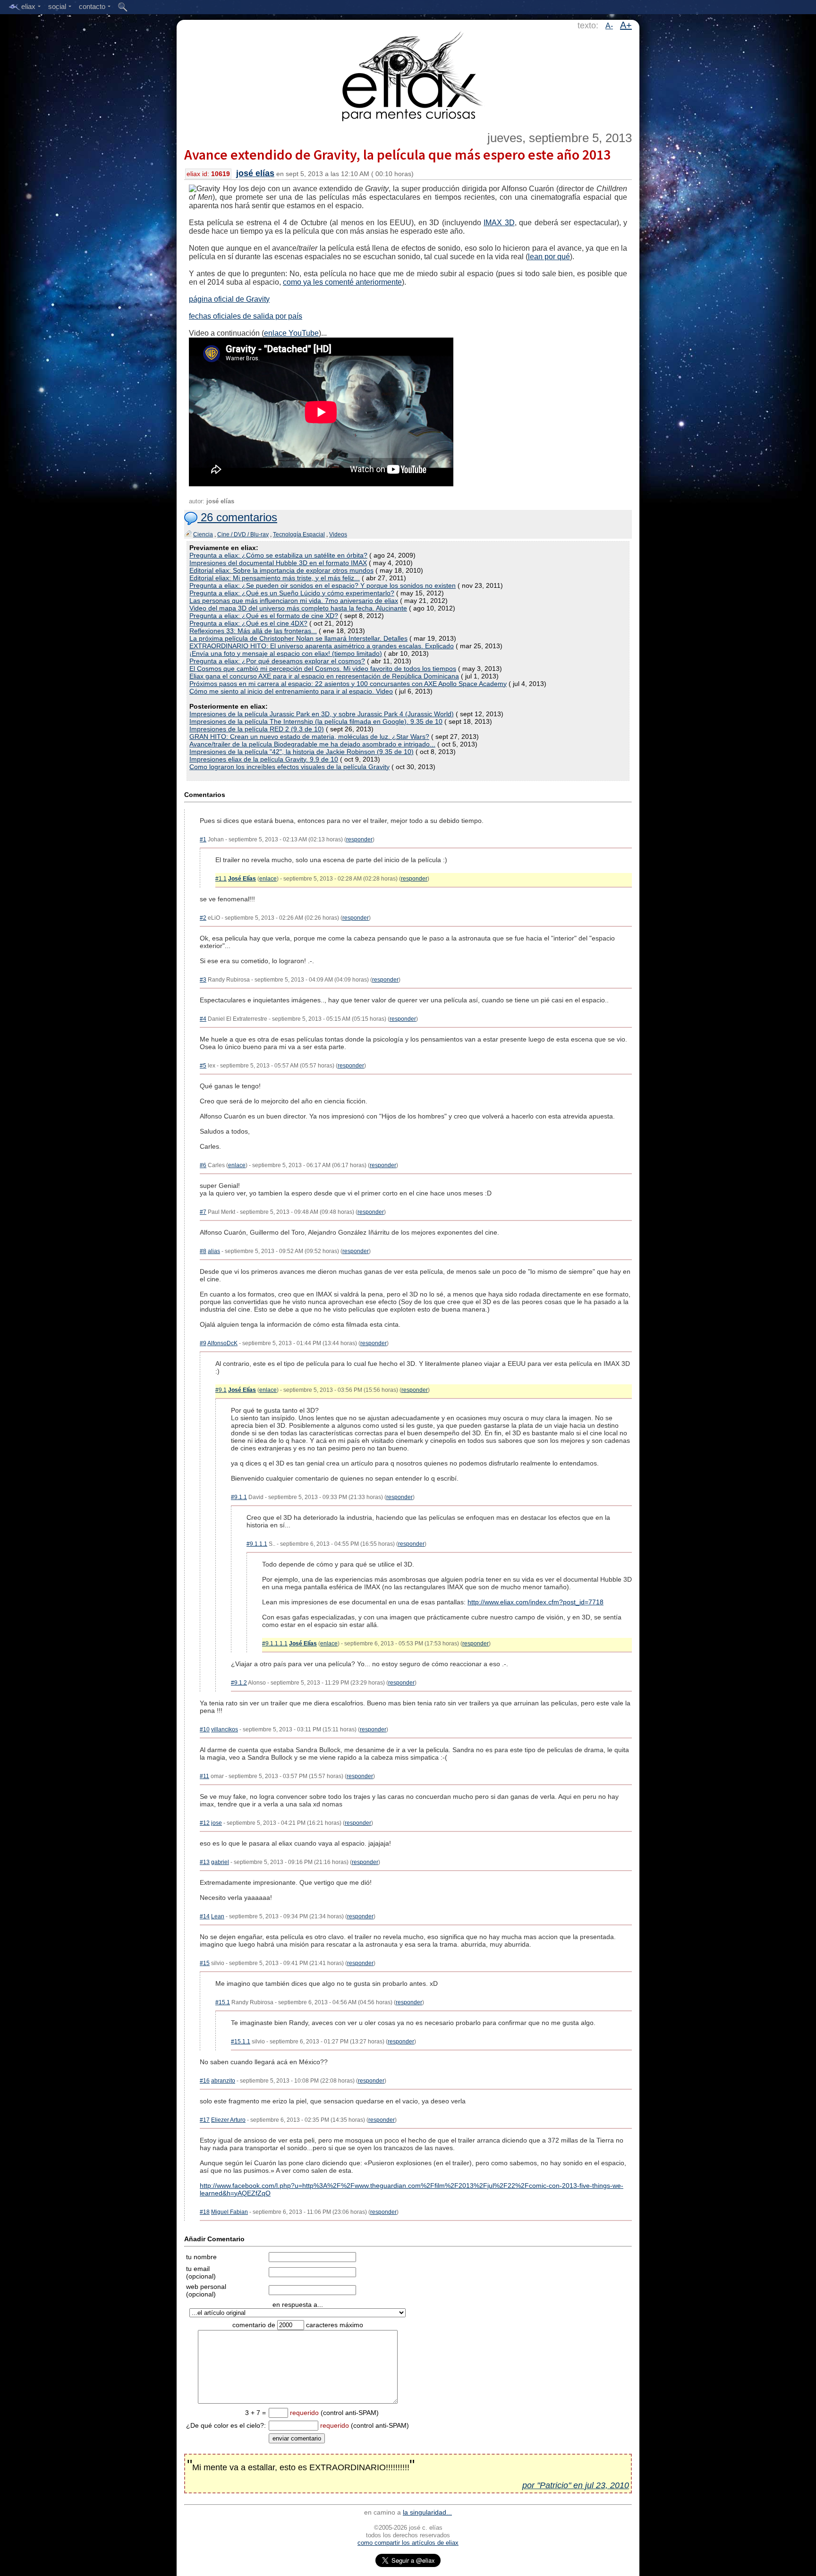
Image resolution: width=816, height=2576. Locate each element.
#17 (205, 2120)
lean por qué (549, 257)
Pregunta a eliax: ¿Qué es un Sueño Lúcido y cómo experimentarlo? (292, 593)
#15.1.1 (241, 2042)
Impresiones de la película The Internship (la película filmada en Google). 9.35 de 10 (316, 721)
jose (217, 1823)
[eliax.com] (408, 75)
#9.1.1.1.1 (275, 1644)
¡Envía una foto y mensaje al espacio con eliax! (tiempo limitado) (286, 653)
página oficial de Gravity (229, 299)
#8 (203, 1251)
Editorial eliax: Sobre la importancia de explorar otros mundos (281, 570)
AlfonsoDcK (222, 1343)
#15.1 (223, 2002)
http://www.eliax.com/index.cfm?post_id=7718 (535, 1602)
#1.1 (221, 879)
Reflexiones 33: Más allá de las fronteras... (253, 631)
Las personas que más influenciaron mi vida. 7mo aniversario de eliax (294, 601)
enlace (268, 879)
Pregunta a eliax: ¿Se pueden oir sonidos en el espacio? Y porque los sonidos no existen (323, 585)
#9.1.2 (239, 1683)
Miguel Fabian (229, 2212)
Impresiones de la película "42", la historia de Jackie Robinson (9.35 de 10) (302, 752)
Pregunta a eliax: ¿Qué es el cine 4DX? (248, 623)
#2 (203, 918)
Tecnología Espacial (299, 534)
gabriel (220, 1862)
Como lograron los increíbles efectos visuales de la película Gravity (289, 767)
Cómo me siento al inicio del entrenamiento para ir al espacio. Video (291, 691)
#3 (203, 980)
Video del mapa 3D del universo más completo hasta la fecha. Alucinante (298, 608)
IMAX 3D (499, 223)
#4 (203, 1019)
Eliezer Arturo (228, 2120)
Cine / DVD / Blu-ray (243, 534)
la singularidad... (427, 2512)
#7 (203, 1212)
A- (609, 26)
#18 (205, 2212)
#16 (205, 2081)
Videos (338, 534)
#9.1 (221, 1390)
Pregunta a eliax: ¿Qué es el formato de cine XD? (264, 616)
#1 (203, 839)
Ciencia (203, 534)
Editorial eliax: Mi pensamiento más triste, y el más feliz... (275, 578)
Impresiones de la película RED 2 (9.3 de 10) (257, 729)
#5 (203, 1066)
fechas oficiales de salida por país (246, 316)
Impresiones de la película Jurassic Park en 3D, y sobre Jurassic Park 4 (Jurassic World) (322, 714)
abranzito (223, 2081)
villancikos (225, 1729)
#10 (205, 1729)
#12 (205, 1823)
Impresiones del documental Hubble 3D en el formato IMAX (278, 563)
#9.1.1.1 (257, 1544)
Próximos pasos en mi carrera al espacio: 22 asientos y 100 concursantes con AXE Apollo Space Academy (348, 684)
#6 (203, 1165)
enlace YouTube (291, 333)
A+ (626, 25)
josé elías (255, 173)
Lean (218, 1916)
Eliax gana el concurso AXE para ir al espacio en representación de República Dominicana (324, 676)
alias (214, 1251)
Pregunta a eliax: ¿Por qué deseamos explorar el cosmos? (277, 661)
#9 (203, 1343)
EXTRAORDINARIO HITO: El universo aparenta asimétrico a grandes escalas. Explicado (322, 646)
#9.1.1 (239, 1497)
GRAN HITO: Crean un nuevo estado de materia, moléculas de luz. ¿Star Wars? (309, 737)
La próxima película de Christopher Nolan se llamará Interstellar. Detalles (298, 638)
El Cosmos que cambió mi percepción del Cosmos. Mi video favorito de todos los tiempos (323, 669)
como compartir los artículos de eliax (408, 2543)
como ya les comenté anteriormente (342, 282)
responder (359, 839)
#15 (205, 1963)
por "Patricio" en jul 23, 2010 (576, 2485)
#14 (205, 1916)
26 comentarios (237, 517)
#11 (204, 1776)
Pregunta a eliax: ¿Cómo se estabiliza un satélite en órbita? (278, 555)
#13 (205, 1862)
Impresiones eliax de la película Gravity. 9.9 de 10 (264, 759)
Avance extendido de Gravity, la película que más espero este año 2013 (397, 154)
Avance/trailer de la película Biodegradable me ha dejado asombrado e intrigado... (312, 744)
